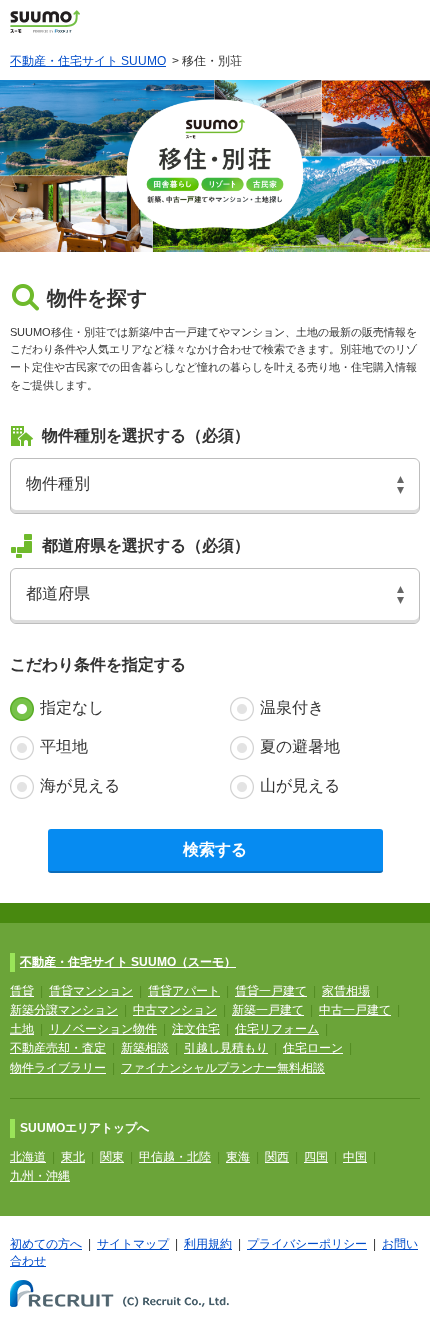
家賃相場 (346, 991)
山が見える (300, 785)
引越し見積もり (226, 1048)
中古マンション (175, 1010)
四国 (316, 1157)
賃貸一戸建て (271, 991)
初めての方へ (46, 1244)
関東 (112, 1157)
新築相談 (145, 1048)
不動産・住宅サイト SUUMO (88, 61)
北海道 (28, 1157)
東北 (73, 1157)
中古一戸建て (355, 1010)
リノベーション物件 (103, 1029)
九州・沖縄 (40, 1176)
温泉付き (292, 707)
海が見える (80, 785)
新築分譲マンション (64, 1010)
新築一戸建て (268, 1010)
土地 (22, 1029)
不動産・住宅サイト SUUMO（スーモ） (128, 962)
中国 (355, 1157)
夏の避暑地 (300, 746)
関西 (277, 1157)
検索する (215, 849)
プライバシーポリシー (307, 1244)
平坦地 (64, 746)
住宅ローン (313, 1048)
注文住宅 (196, 1029)
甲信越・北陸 (175, 1157)
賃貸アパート (184, 991)
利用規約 (208, 1244)
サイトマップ (133, 1244)
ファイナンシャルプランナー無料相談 (223, 1068)
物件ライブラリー (58, 1068)
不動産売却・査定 (58, 1048)
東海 (238, 1157)
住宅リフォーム (277, 1029)
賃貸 (22, 991)
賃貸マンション (91, 991)
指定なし (72, 707)
